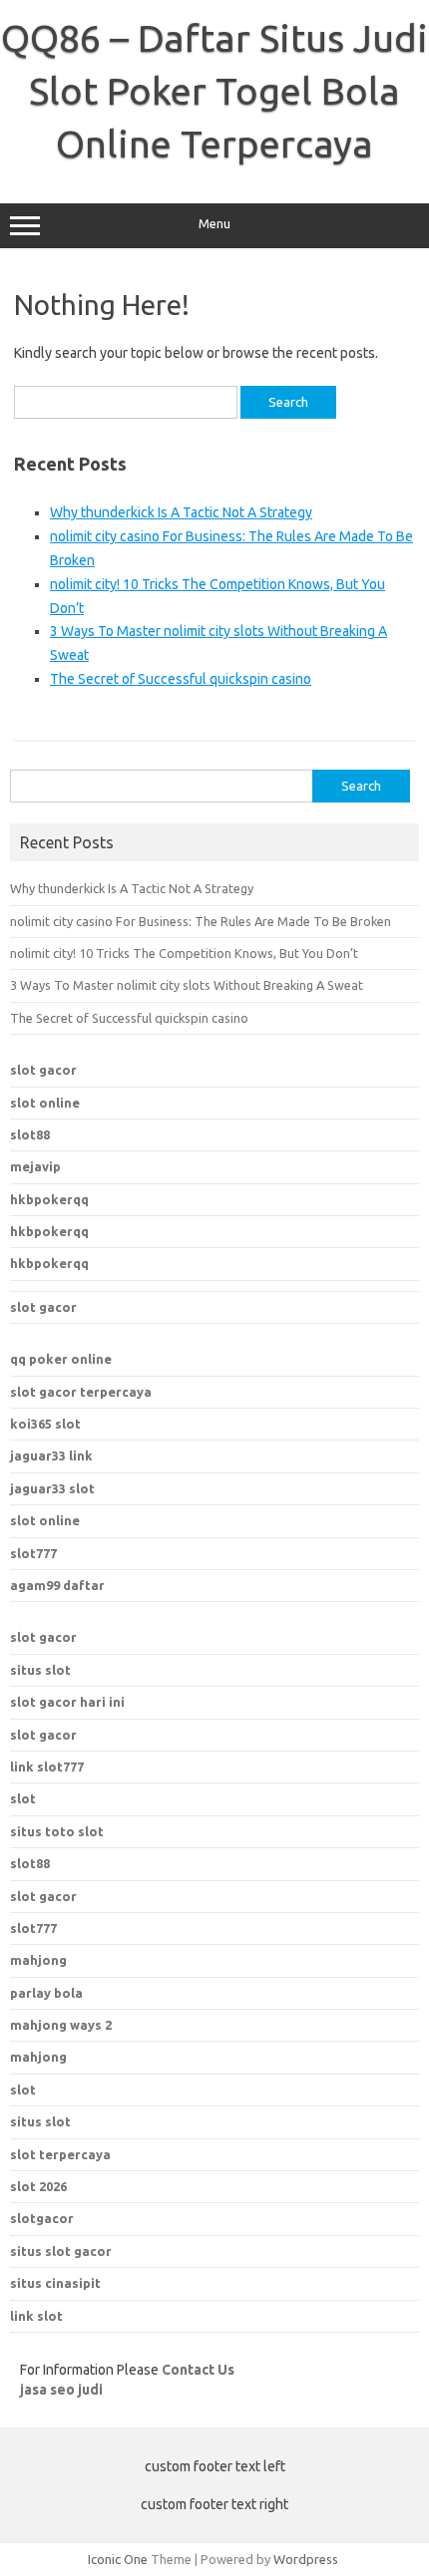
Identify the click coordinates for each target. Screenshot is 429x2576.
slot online (45, 1103)
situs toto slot (57, 1831)
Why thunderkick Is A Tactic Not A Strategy (181, 512)
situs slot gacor (61, 2251)
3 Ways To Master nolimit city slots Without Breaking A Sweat (187, 985)
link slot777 (47, 1767)
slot (23, 1798)
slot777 (33, 1553)
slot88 (30, 1134)
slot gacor (43, 1070)
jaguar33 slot (52, 1488)
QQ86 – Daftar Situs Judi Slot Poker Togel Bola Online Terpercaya (214, 91)
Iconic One (118, 2559)
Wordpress (306, 2559)
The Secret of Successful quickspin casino (181, 679)
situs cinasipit (55, 2283)
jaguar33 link (51, 1455)
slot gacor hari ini (67, 1702)
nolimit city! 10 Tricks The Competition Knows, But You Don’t (184, 953)
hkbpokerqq (49, 1199)
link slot (36, 2316)
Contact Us (198, 2370)
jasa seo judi (61, 2390)
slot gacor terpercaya (81, 1392)
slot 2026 (38, 2186)
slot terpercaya (60, 2154)
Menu (214, 224)
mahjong (38, 2057)
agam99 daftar (57, 1585)
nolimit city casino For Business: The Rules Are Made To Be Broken (201, 921)
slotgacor (42, 2218)
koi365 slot (45, 1424)
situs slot (40, 1670)
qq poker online (61, 1359)
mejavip (35, 1166)
